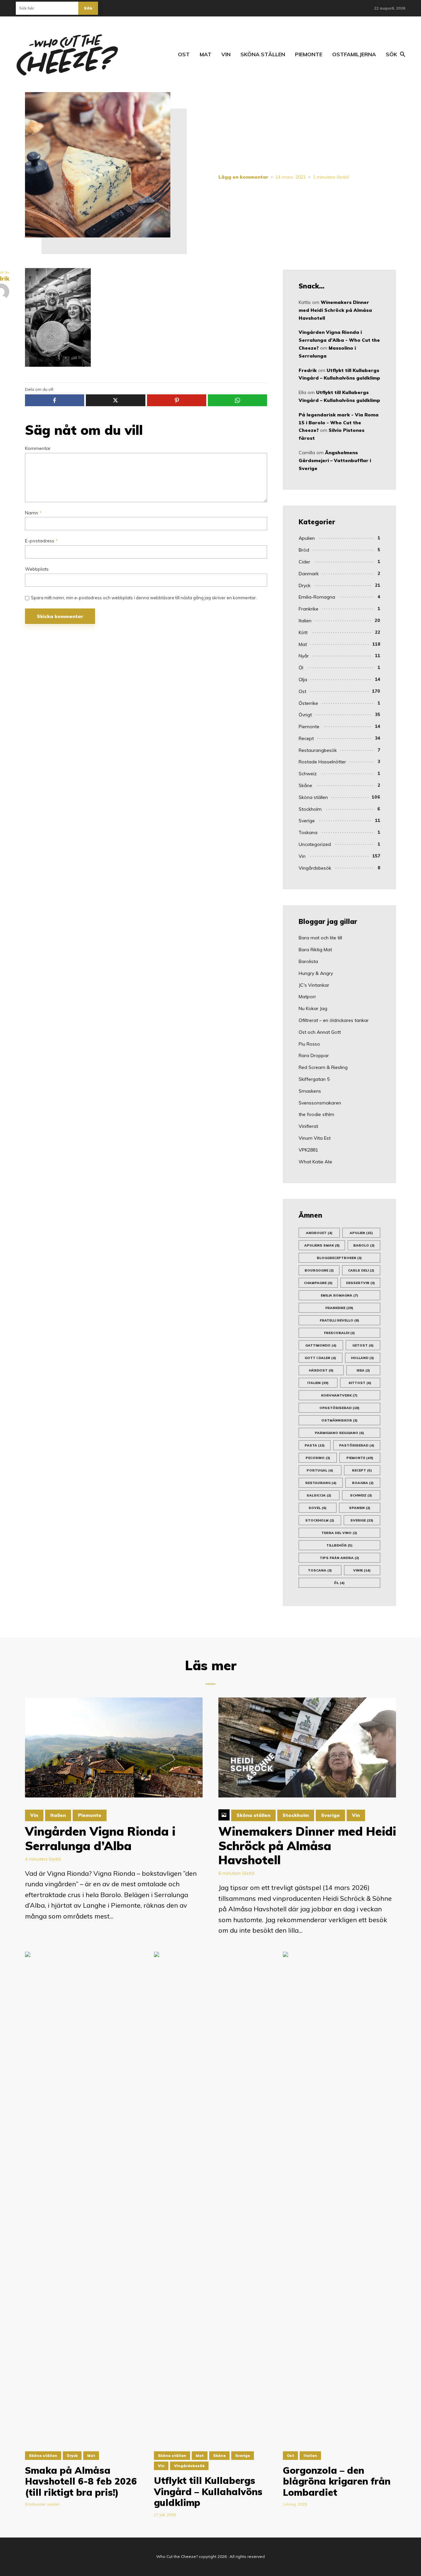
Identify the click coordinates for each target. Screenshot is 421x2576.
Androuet (319, 1233)
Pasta (315, 1445)
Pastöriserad (357, 1445)
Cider (304, 562)
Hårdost (321, 1370)
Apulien (307, 538)
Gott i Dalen (320, 1358)
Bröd (304, 550)
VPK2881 (308, 1150)
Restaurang (321, 1483)
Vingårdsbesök (315, 868)
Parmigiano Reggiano (339, 1433)
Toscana (320, 1570)
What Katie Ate (315, 1162)
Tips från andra (339, 1558)
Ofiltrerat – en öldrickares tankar (334, 1020)
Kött (303, 632)
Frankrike (309, 609)
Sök (88, 8)
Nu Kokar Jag (313, 1008)
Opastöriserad (339, 1408)
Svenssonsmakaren (320, 1103)
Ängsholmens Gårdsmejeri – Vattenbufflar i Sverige (335, 460)
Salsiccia (319, 1495)
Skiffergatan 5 (314, 1079)
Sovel (318, 1508)
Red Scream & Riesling (323, 1067)
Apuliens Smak (322, 1245)
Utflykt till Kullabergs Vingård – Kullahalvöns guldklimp (208, 2492)
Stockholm (310, 809)
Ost (184, 54)
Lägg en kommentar (243, 177)
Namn (33, 513)
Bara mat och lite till (320, 938)
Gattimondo (321, 1345)
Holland (362, 1358)
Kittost (360, 1383)
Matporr (307, 997)
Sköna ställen (263, 54)
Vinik (362, 1570)
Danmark (309, 574)
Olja (303, 680)
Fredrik (308, 370)
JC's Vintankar (314, 985)
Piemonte (309, 54)
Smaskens (310, 1091)
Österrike (308, 703)
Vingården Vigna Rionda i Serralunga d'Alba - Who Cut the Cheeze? (339, 340)
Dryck (305, 585)
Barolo (364, 1245)
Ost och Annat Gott (320, 1032)
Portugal (320, 1470)
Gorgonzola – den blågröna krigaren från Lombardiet (337, 2481)
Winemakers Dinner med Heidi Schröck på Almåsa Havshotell (335, 310)
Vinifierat (308, 1126)
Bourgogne (319, 1270)
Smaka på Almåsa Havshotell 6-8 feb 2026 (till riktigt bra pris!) (81, 2481)
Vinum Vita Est (315, 1138)
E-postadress (41, 541)
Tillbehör (339, 1545)
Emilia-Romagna (317, 597)
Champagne (318, 1283)
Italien (305, 621)
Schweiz (308, 774)
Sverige (307, 821)
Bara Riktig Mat (315, 950)
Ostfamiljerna (354, 54)
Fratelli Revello (339, 1320)
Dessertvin (360, 1283)
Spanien (360, 1508)
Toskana (308, 832)
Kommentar (38, 448)
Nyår (304, 656)
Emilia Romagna (339, 1295)
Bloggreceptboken (339, 1258)
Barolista (308, 961)
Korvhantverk (339, 1395)
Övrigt (305, 715)
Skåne (305, 785)
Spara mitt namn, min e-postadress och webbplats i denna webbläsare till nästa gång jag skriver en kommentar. (144, 598)
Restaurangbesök (318, 750)
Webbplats (37, 569)
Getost (363, 1345)
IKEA (363, 1370)
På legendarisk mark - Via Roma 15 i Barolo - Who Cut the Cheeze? (339, 423)
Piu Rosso (309, 1044)
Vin (226, 54)
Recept (306, 738)
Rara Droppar (314, 1055)
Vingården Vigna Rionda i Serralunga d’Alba (100, 1838)
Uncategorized (315, 844)
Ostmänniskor (339, 1420)
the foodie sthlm (316, 1114)
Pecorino (318, 1458)
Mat (206, 54)
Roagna (363, 1483)
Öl (301, 668)
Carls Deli (361, 1270)
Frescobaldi (339, 1333)
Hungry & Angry (316, 973)
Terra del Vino (339, 1533)
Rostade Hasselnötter (322, 762)
